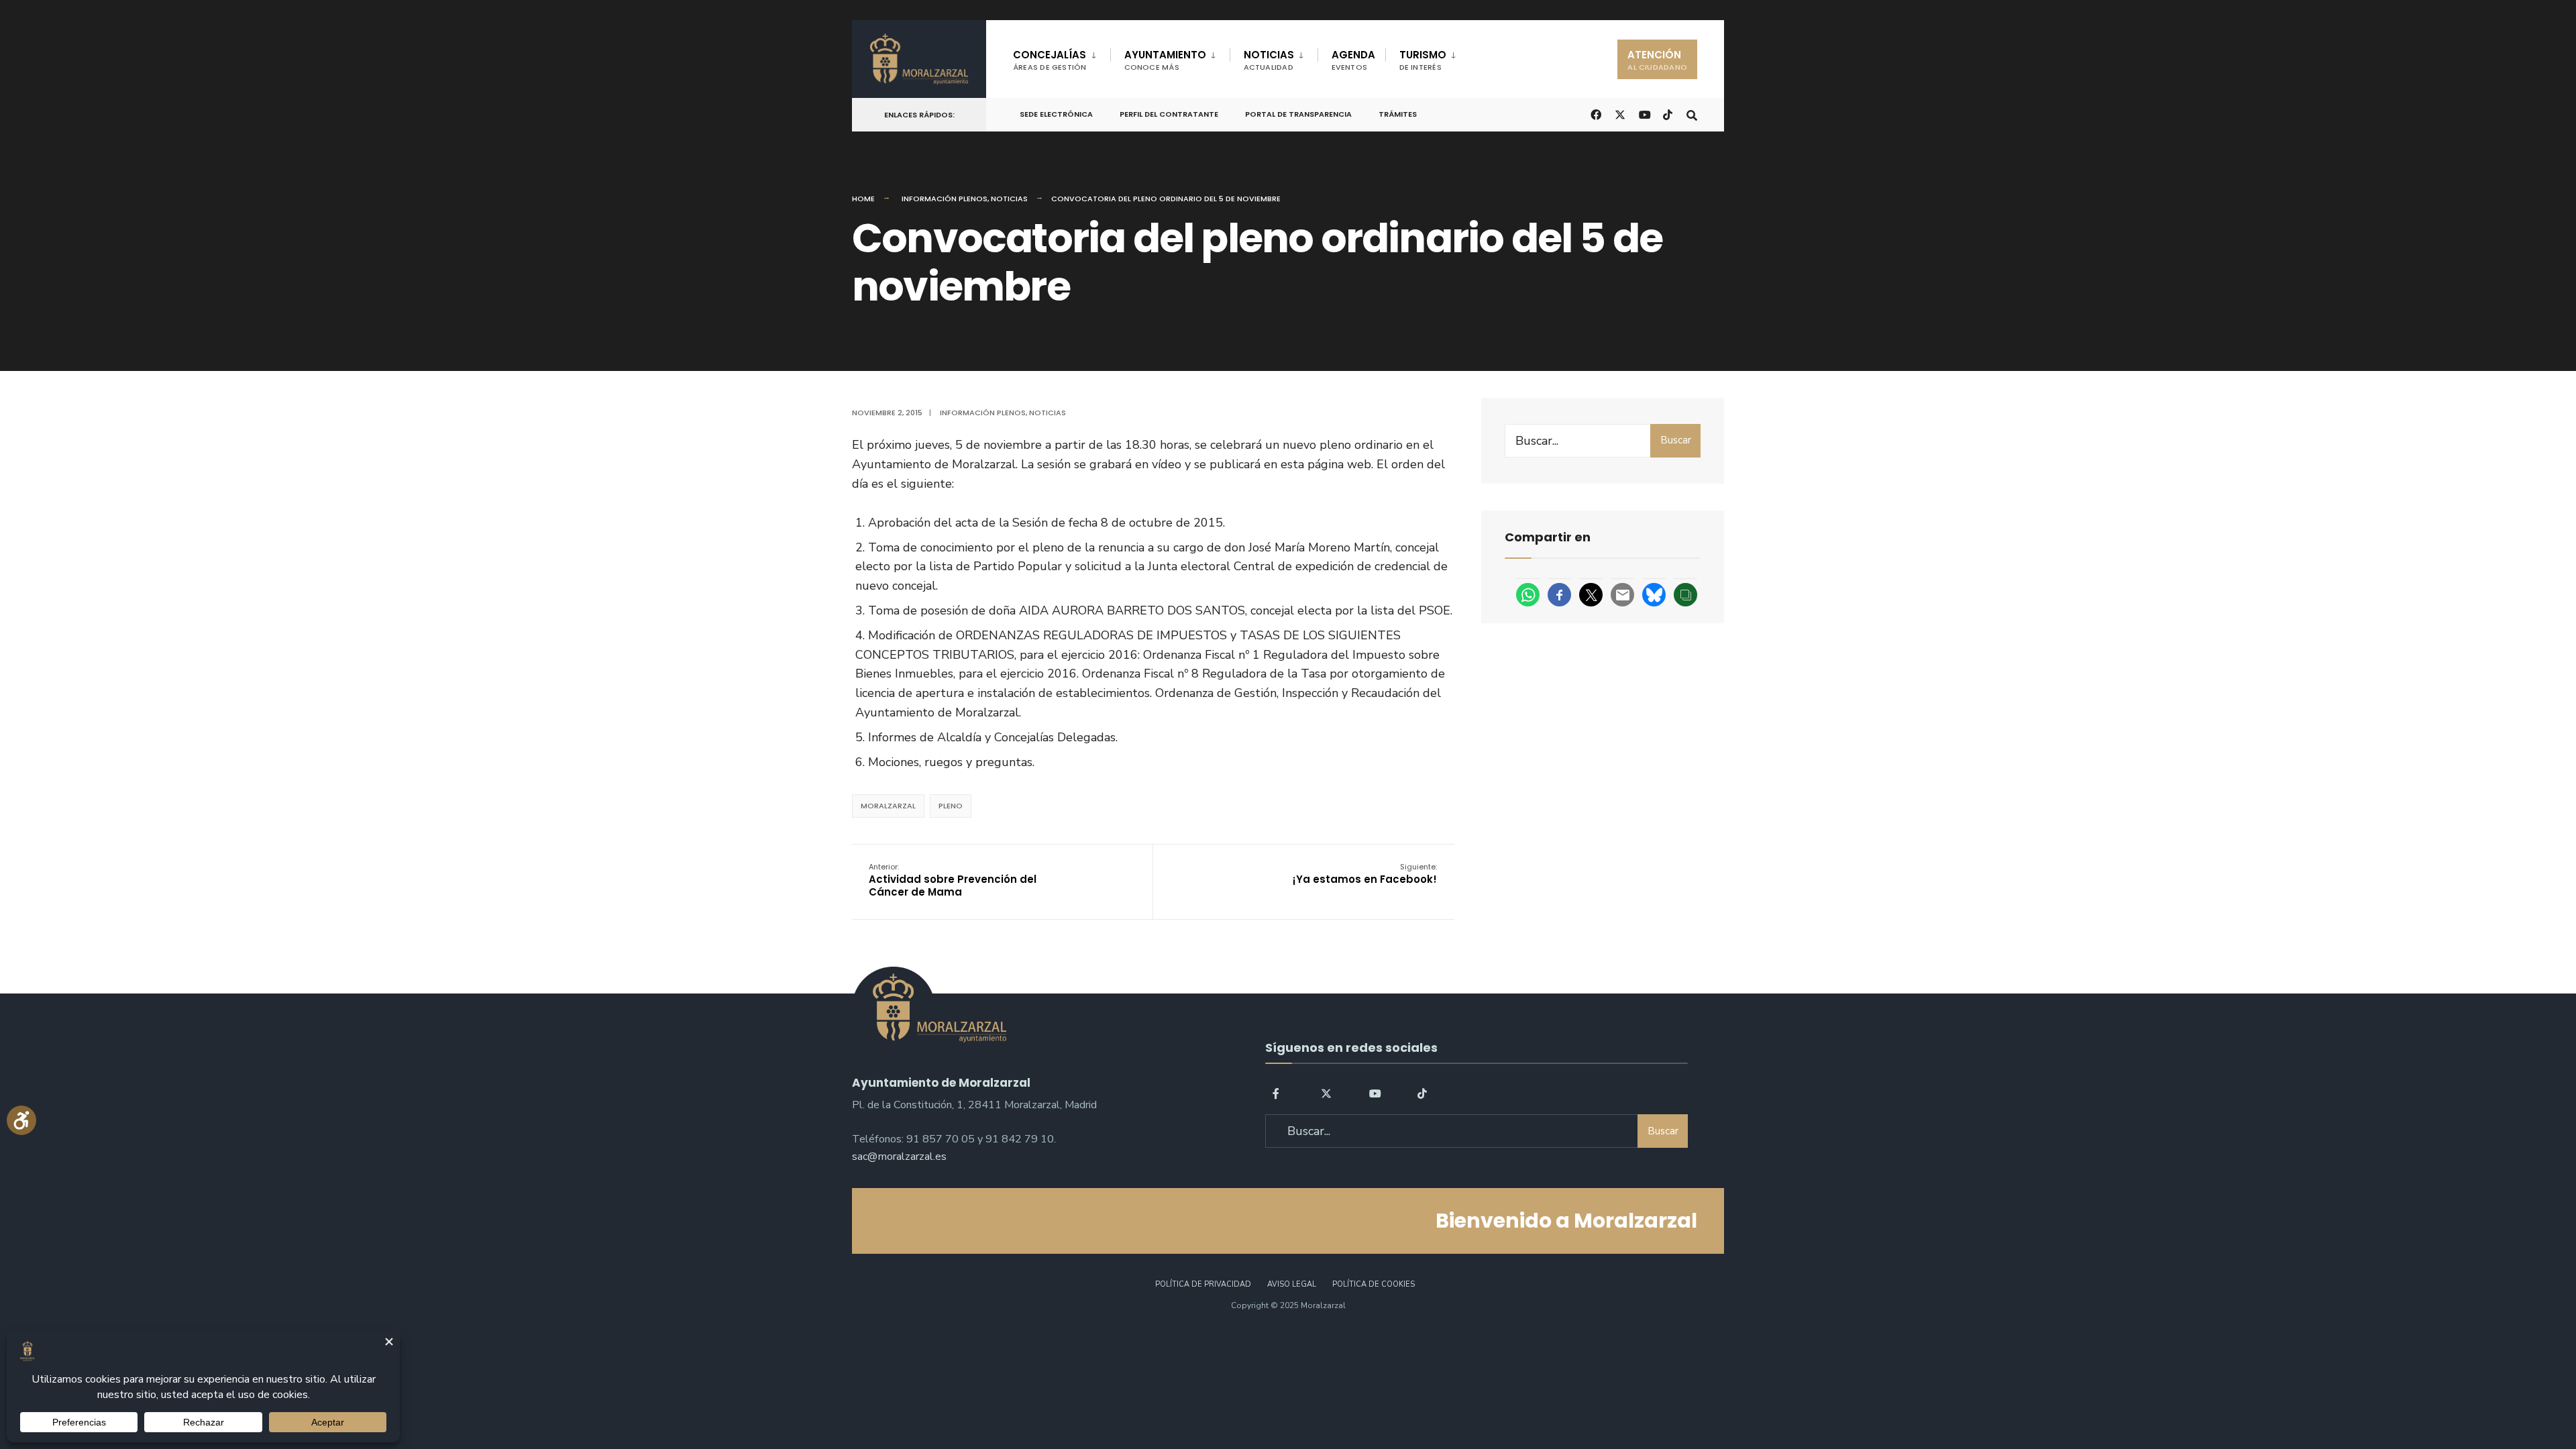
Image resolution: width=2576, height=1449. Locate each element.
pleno (951, 806)
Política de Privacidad (1203, 1284)
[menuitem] (1062, 58)
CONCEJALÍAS (1050, 60)
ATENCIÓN (1657, 60)
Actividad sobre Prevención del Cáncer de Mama (953, 880)
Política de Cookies (1374, 1284)
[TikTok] (1668, 114)
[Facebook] (1278, 1092)
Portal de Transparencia (1298, 114)
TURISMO (1423, 60)
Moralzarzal (888, 806)
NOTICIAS (1269, 60)
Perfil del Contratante (1169, 114)
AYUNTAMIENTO (1165, 60)
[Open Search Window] (1692, 114)
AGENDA (1353, 60)
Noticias (1009, 199)
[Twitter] (1326, 1092)
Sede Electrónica (1056, 114)
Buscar (1676, 440)
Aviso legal (1292, 1284)
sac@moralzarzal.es (899, 1157)
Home (863, 199)
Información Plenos (945, 199)
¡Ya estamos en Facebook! (1365, 874)
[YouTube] (1375, 1092)
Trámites (1398, 114)
